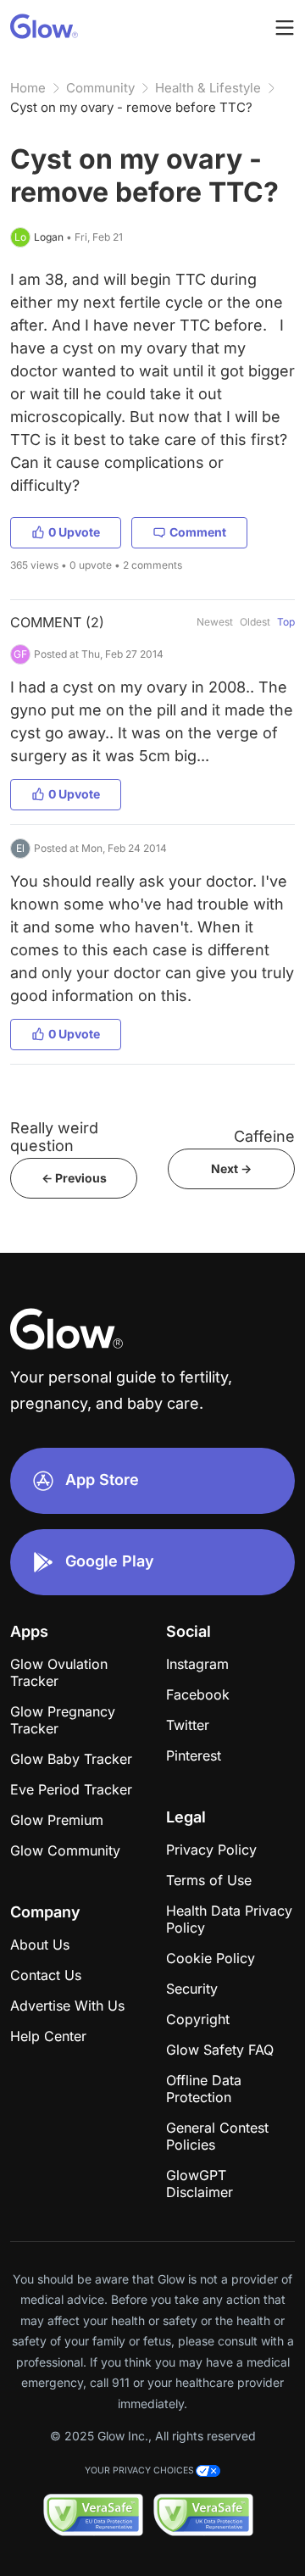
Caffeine (264, 1136)
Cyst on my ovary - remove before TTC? (131, 107)
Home (28, 88)
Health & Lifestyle (208, 88)
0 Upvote (74, 532)
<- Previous (74, 1178)
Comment (198, 532)
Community (100, 88)
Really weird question (54, 1137)
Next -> (231, 1168)
